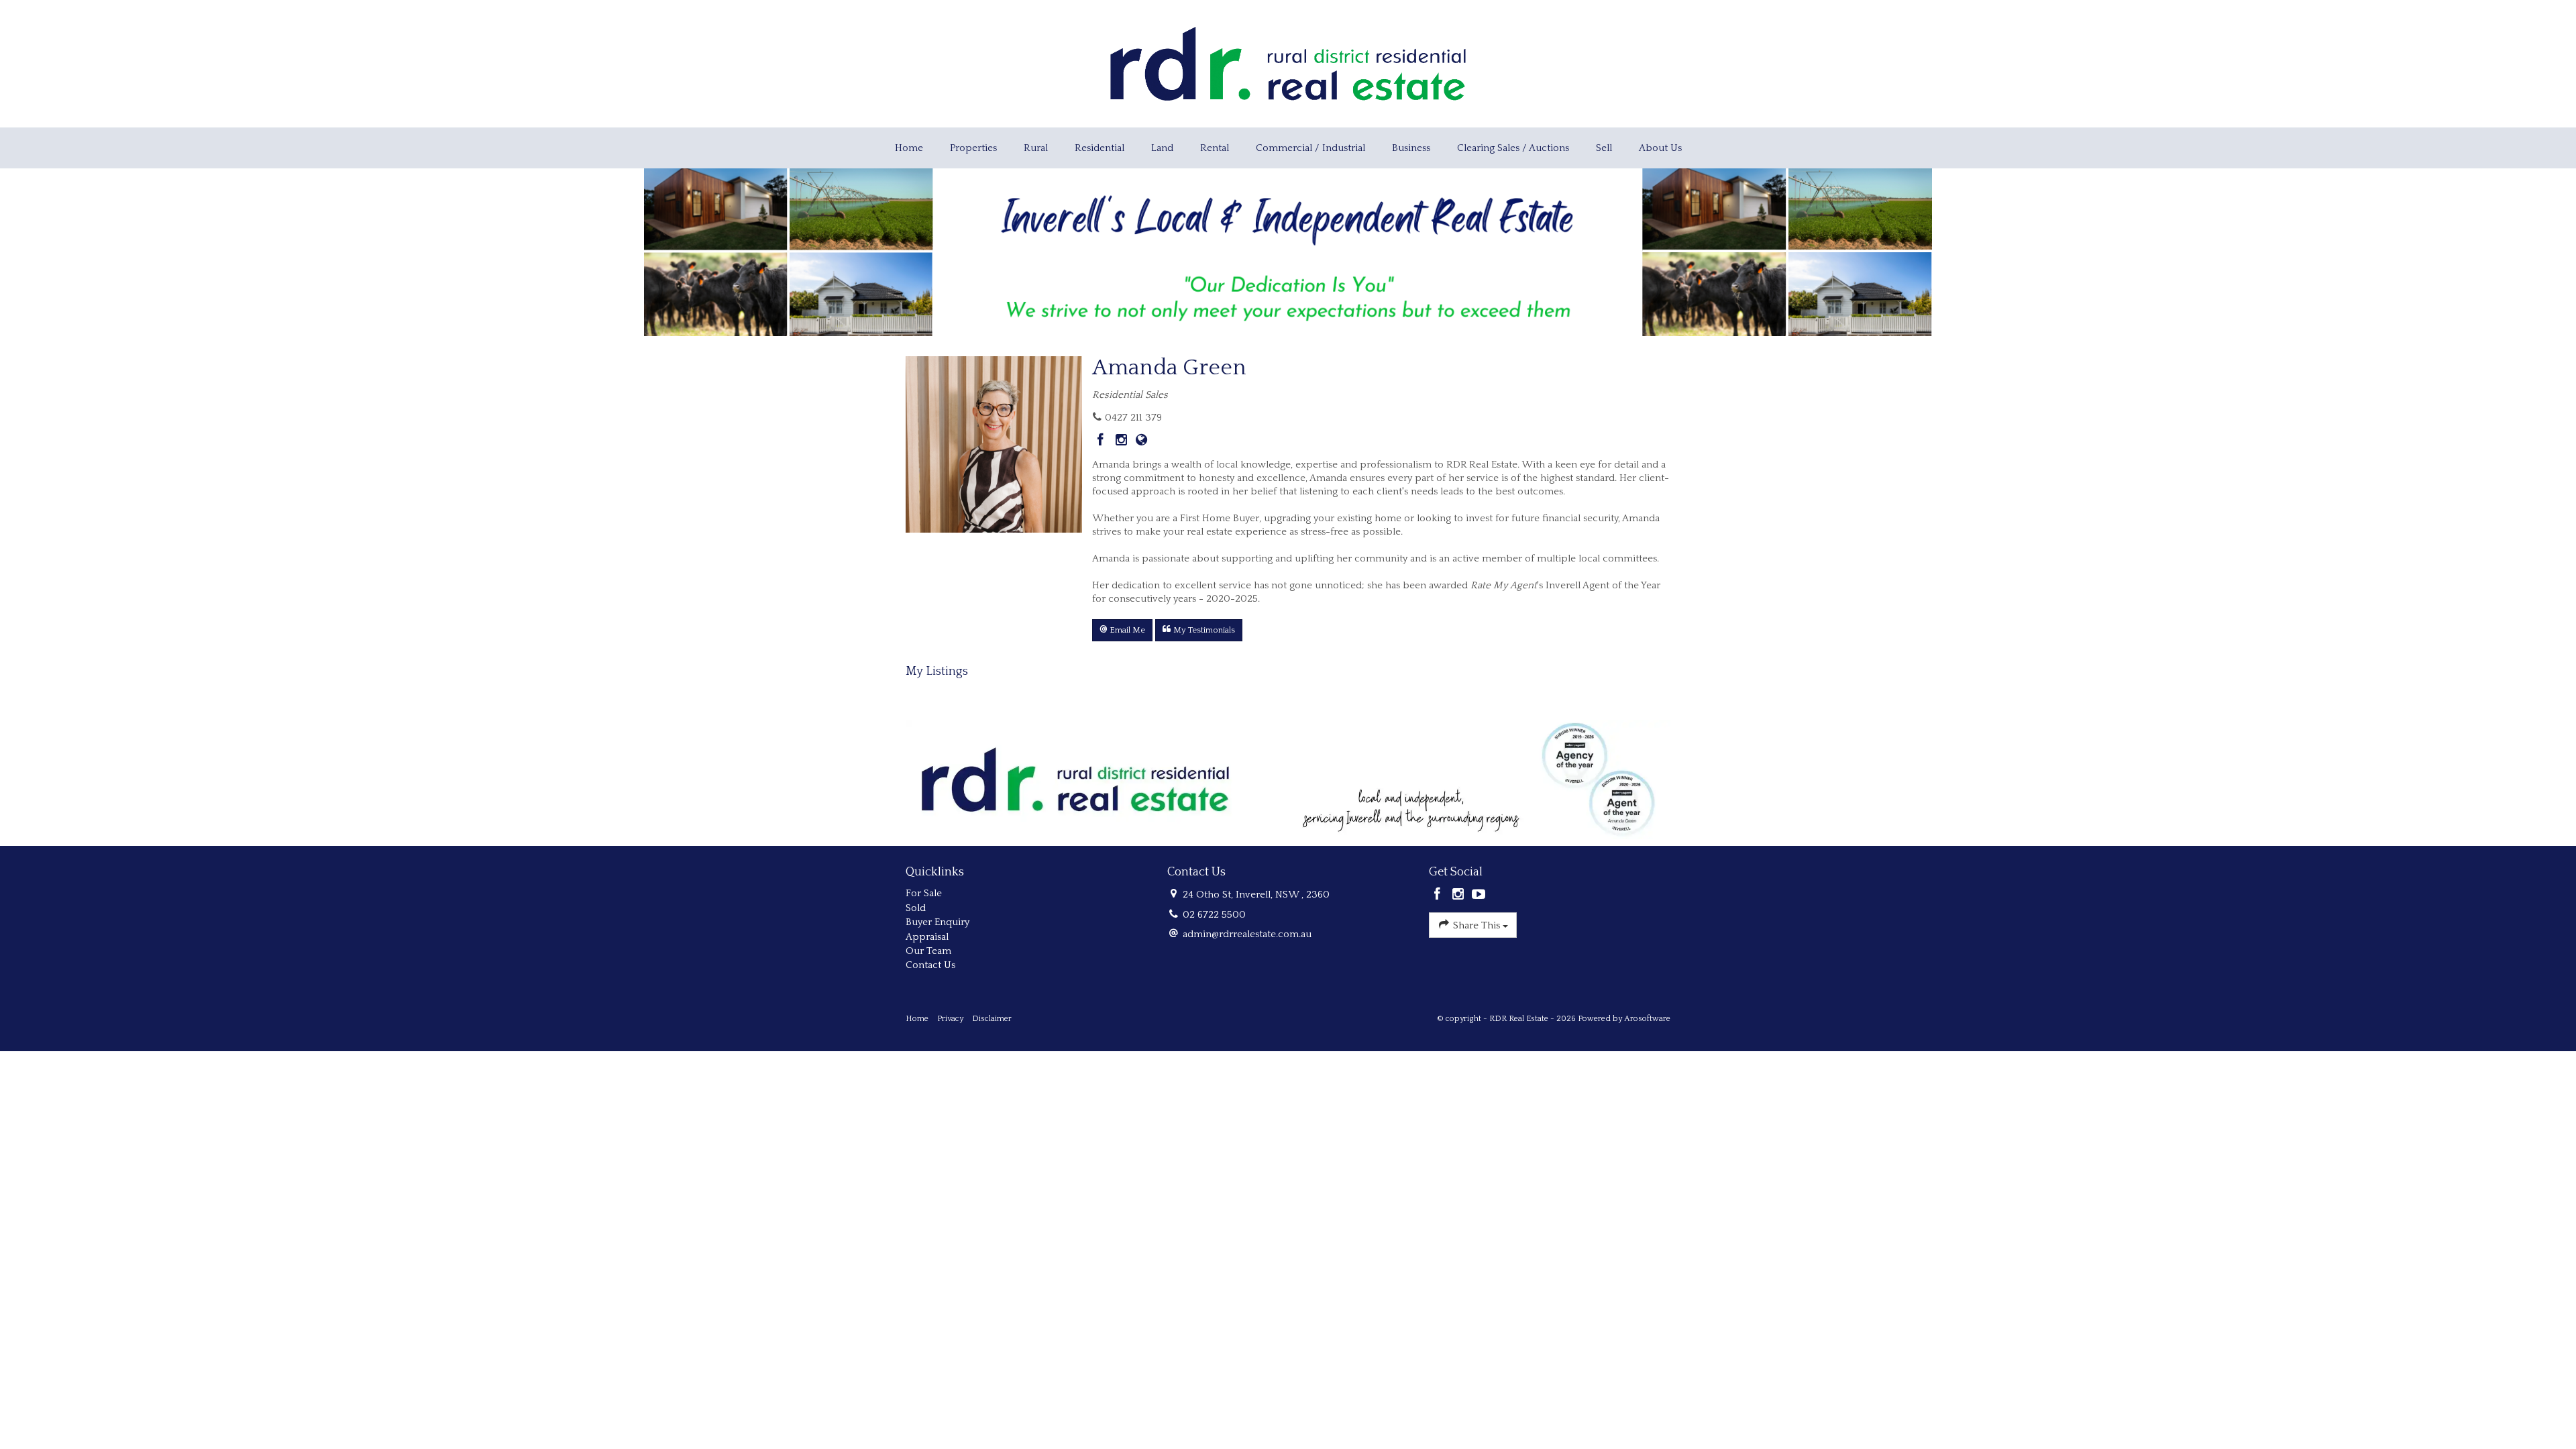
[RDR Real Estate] (1288, 63)
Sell (1604, 148)
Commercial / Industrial (1310, 148)
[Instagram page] (1123, 441)
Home (909, 148)
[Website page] (1142, 441)
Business (1411, 148)
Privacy (950, 1019)
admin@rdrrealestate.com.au (1247, 934)
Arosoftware (1647, 1019)
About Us (1660, 148)
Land (1162, 148)
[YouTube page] (1479, 896)
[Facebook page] (1103, 441)
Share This (1477, 925)
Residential (1099, 148)
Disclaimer (992, 1019)
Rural (1036, 148)
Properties (973, 148)
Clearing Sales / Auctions (1513, 148)
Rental (1215, 148)
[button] (1122, 630)
